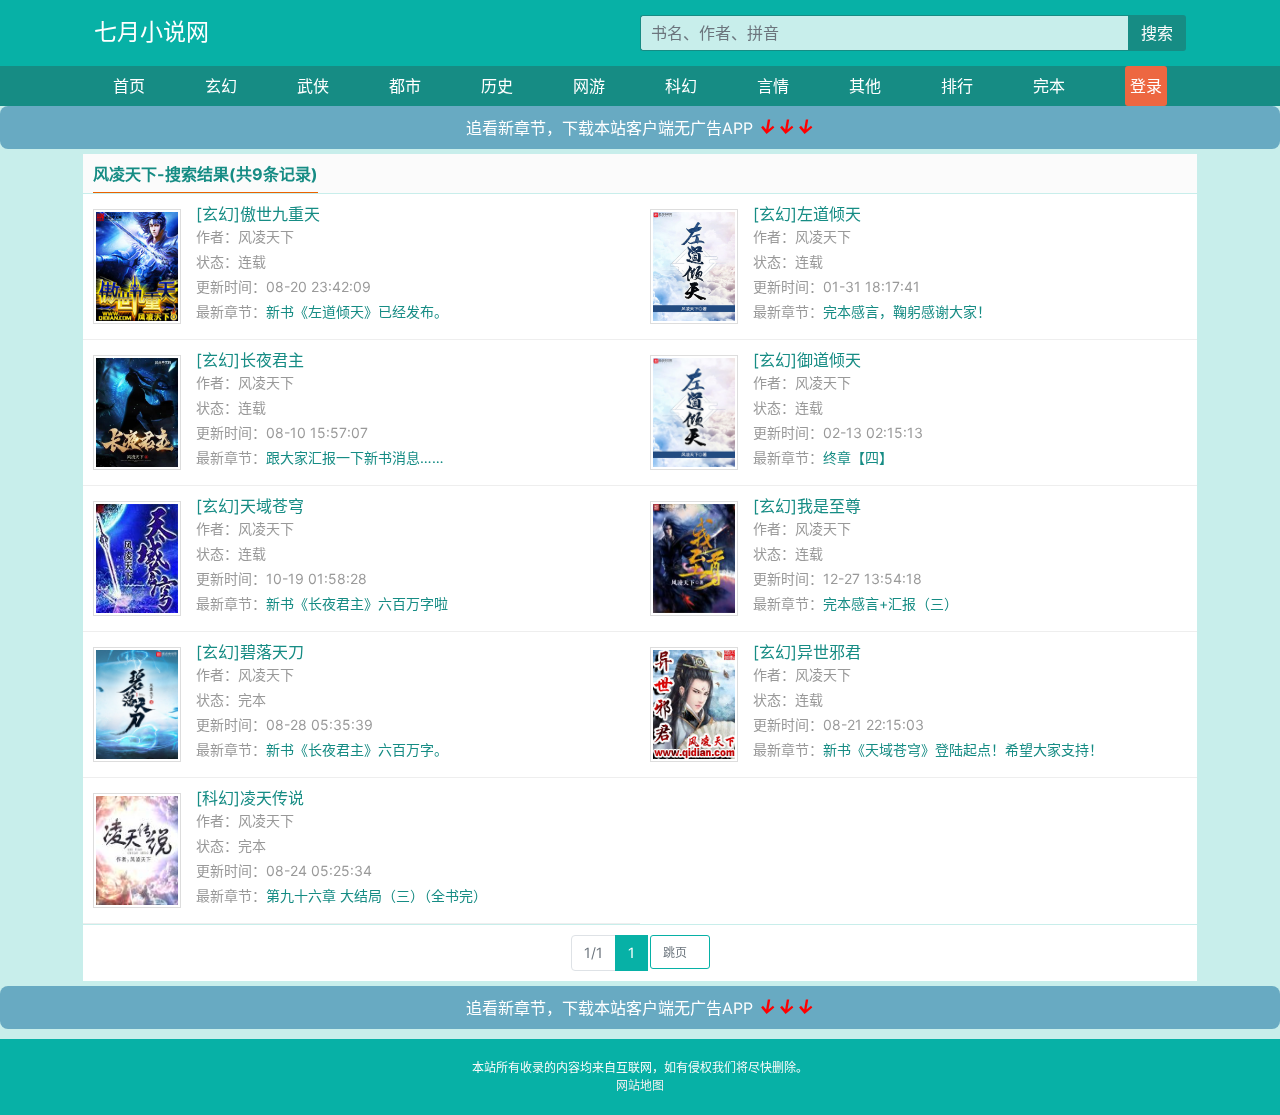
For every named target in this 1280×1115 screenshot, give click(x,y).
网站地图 (640, 1085)
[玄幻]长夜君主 (250, 360)
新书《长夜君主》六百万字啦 (357, 603)
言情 (773, 86)
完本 (1049, 86)
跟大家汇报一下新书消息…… (355, 457)
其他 (865, 86)
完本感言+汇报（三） (890, 603)
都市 (405, 86)
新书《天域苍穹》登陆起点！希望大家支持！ (963, 749)
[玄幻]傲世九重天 (258, 214)
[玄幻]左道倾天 (807, 214)
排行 (957, 86)
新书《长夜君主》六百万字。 (357, 749)
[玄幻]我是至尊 (807, 506)
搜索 (1157, 33)
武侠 (313, 86)
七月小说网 (151, 32)
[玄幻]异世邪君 (807, 652)
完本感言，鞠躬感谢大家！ (907, 311)
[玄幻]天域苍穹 (250, 506)
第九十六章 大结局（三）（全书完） (376, 895)
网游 (589, 86)
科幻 (681, 86)
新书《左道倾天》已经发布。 (357, 311)
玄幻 (221, 86)
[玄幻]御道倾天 (807, 360)
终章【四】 (858, 457)
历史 (497, 86)
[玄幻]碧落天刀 (250, 652)
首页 (129, 86)
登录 (1146, 86)
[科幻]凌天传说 (250, 798)
